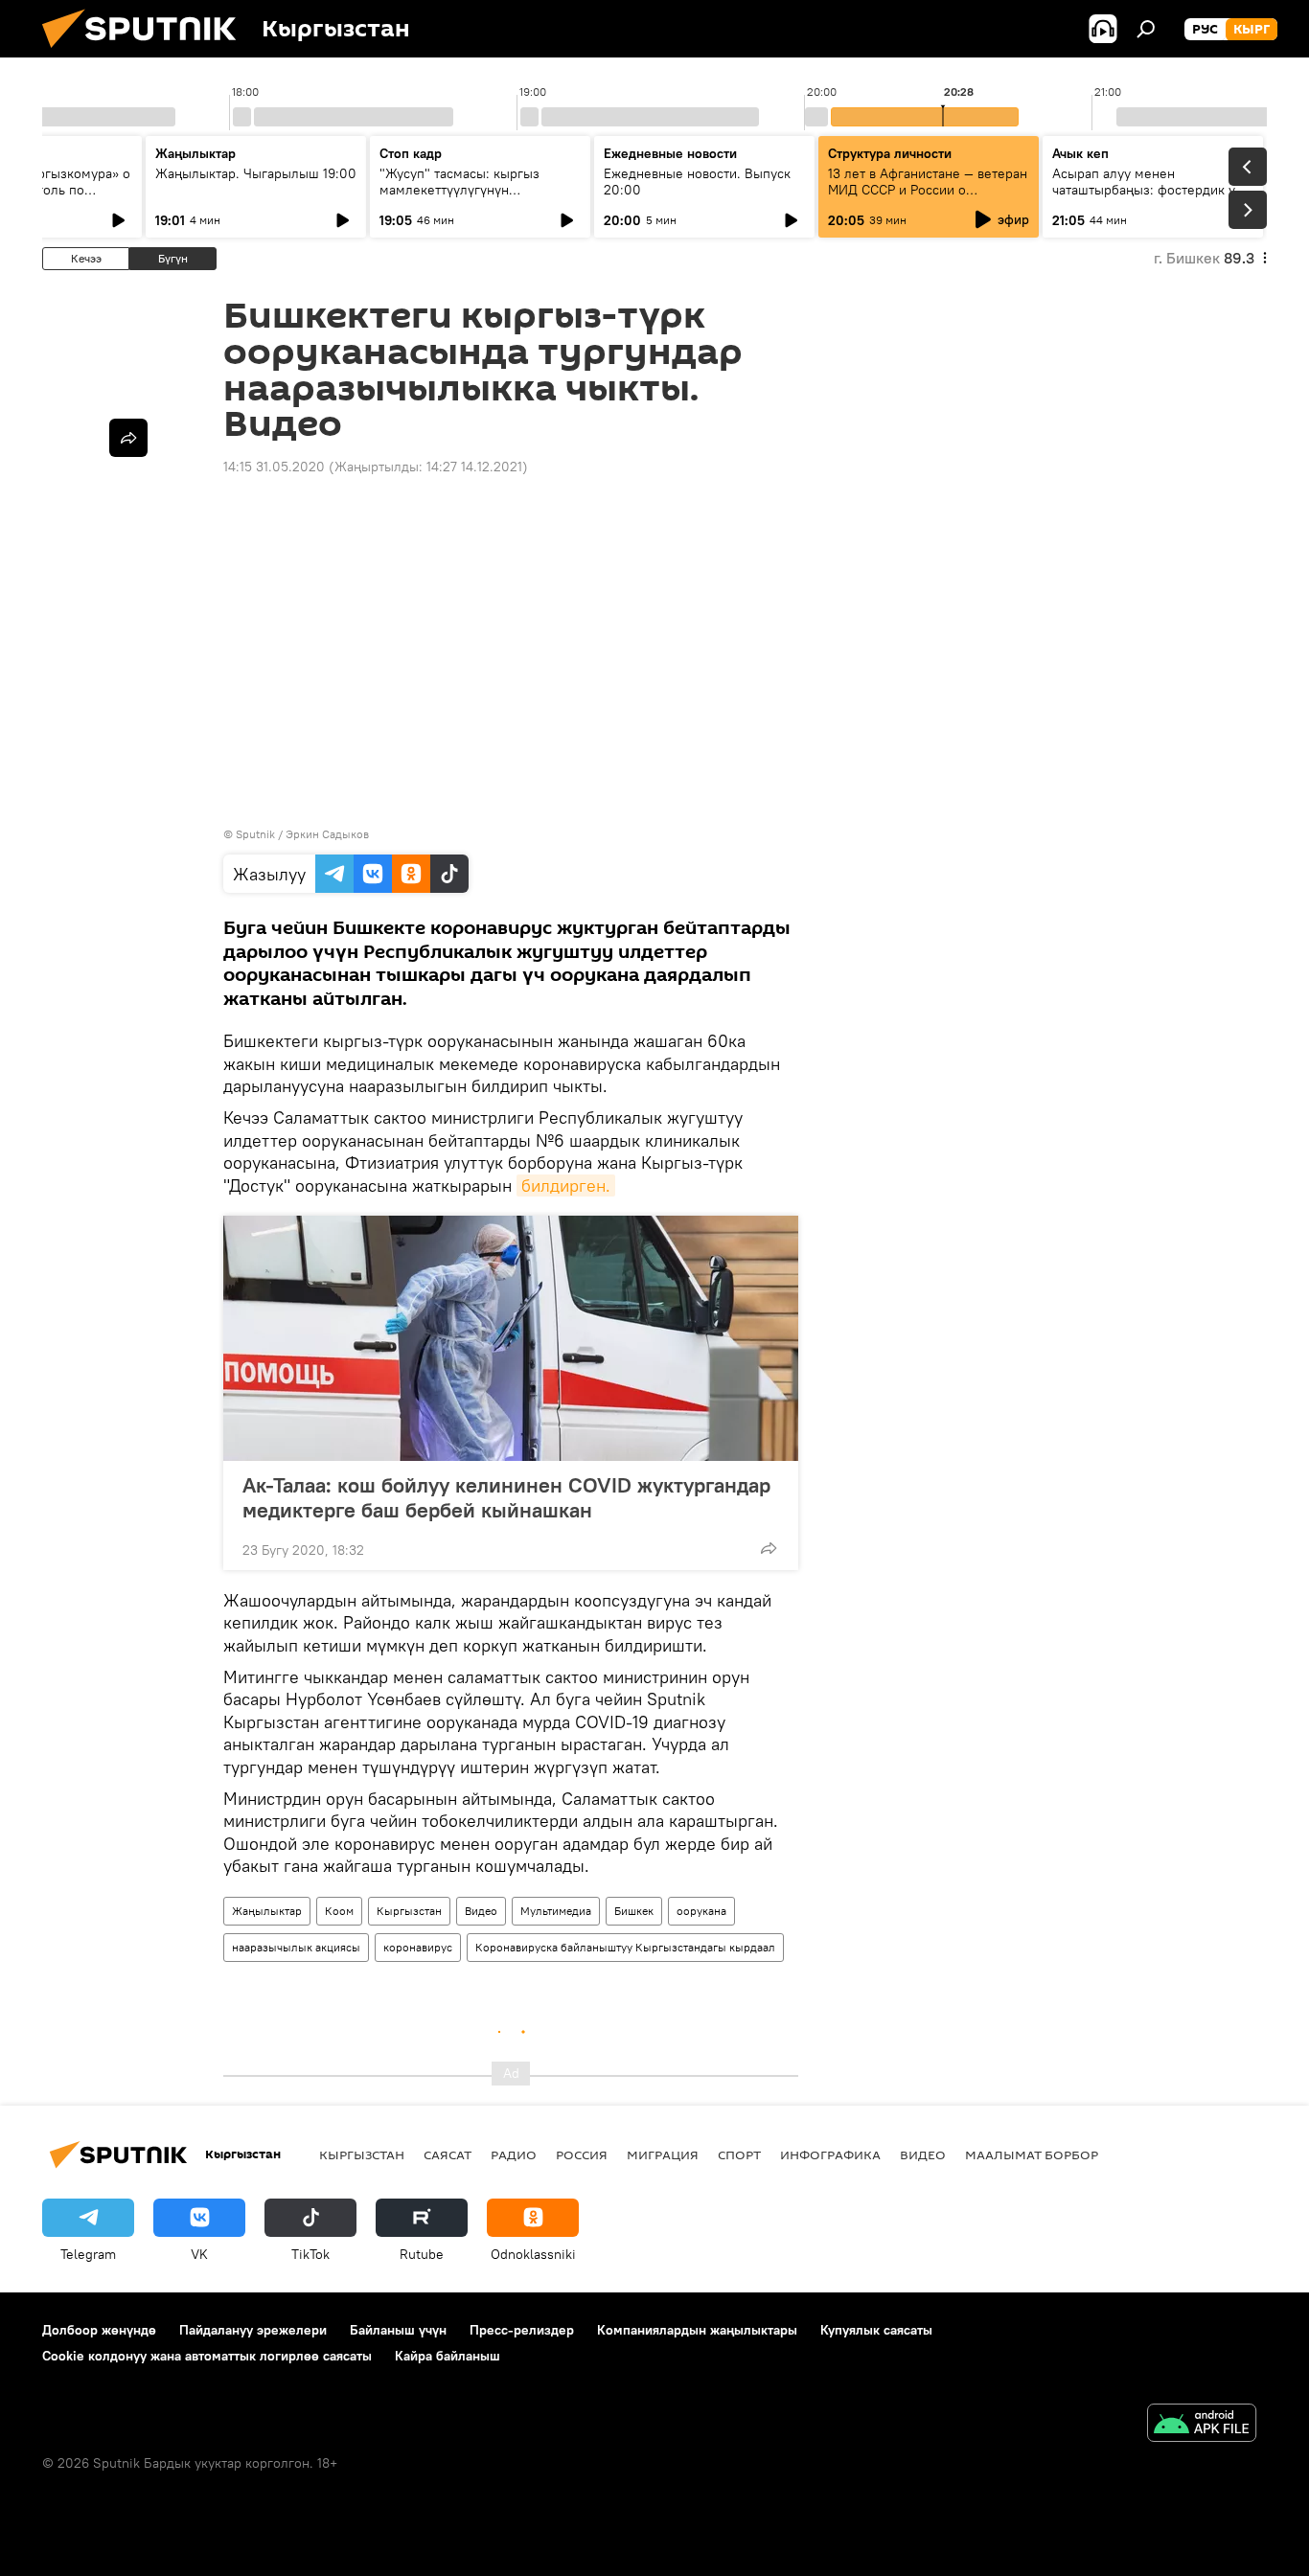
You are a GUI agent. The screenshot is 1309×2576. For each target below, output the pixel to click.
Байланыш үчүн (398, 2330)
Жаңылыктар (267, 1911)
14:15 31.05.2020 (274, 467)
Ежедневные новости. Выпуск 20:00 (697, 182)
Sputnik (255, 834)
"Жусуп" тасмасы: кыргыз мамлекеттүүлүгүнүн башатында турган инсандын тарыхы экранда (469, 198)
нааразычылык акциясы (296, 1947)
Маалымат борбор (1032, 2154)
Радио (514, 2154)
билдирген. (566, 1185)
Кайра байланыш (448, 2356)
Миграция (663, 2154)
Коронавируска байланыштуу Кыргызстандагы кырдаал (625, 1947)
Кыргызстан (409, 1911)
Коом (339, 1911)
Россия (582, 2154)
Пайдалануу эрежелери (253, 2330)
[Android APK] (1202, 2425)
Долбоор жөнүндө (99, 2330)
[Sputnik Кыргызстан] (147, 53)
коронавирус (418, 1947)
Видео (481, 1911)
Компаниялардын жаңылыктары (697, 2330)
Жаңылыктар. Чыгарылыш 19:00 (256, 173)
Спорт (739, 2154)
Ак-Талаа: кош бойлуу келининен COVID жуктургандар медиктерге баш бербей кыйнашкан (506, 1497)
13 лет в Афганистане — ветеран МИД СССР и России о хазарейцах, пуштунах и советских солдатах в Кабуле (928, 198)
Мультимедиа (556, 1911)
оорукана (701, 1911)
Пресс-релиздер (522, 2330)
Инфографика (830, 2154)
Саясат (448, 2154)
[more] (769, 1548)
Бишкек (634, 1911)
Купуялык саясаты (876, 2330)
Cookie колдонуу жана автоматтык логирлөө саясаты (207, 2356)
